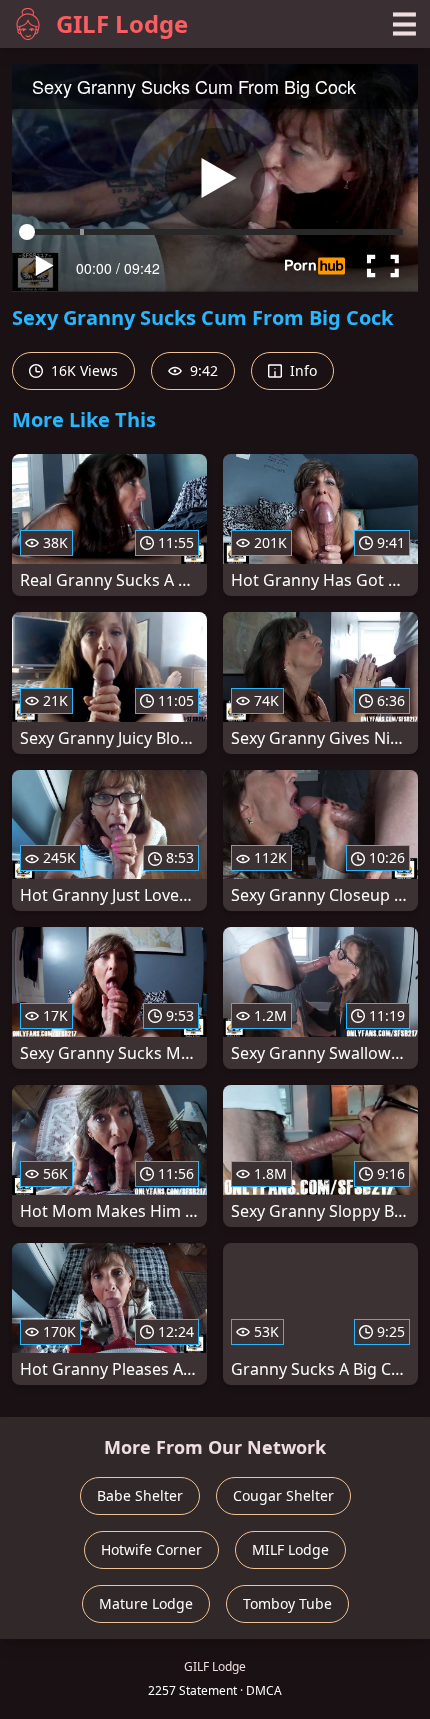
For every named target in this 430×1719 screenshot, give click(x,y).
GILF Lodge (122, 23)
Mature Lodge (146, 1603)
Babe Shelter (140, 1495)
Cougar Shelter (283, 1495)
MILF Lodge (290, 1549)
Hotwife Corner (151, 1549)
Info (301, 370)
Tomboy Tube (287, 1603)
